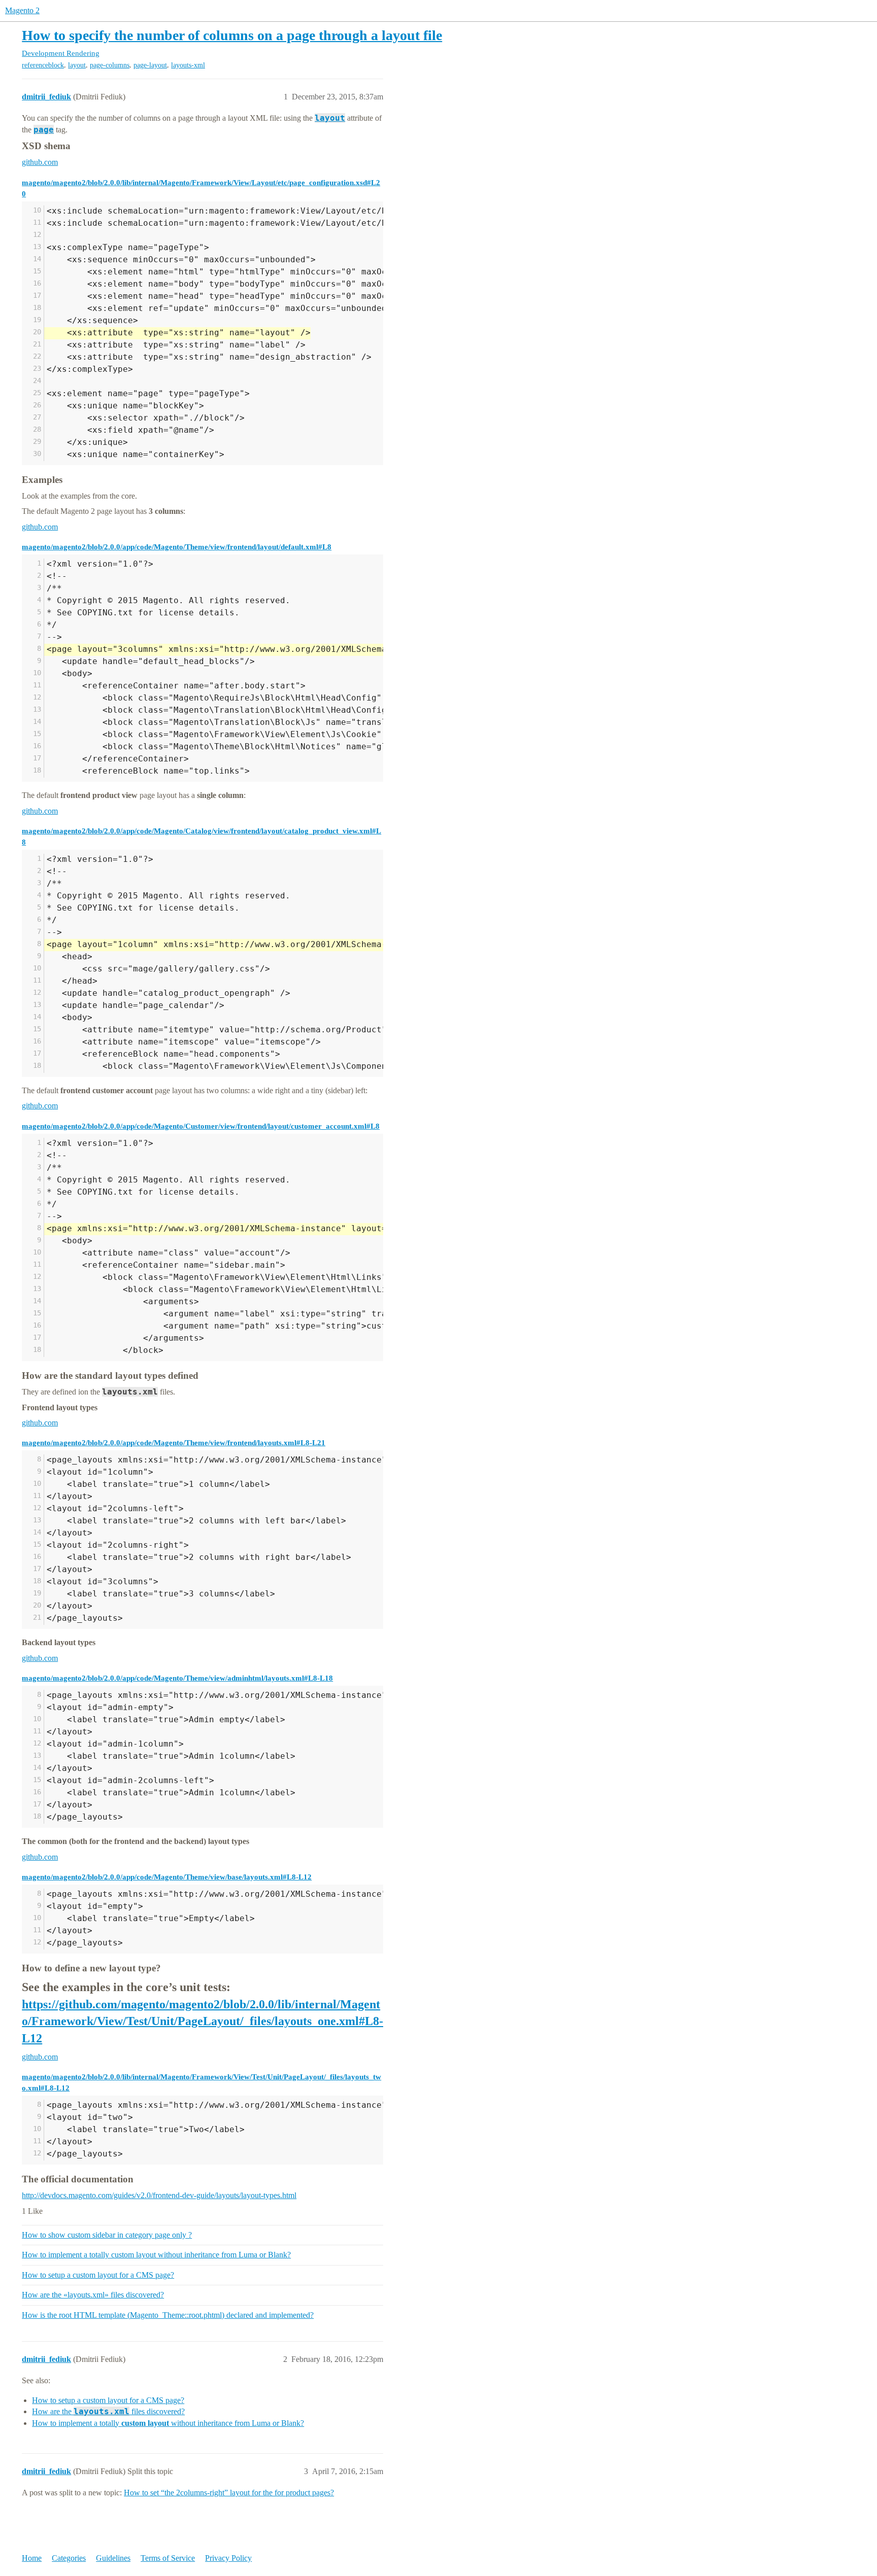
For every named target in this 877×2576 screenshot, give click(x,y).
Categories (69, 2558)
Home (32, 2558)
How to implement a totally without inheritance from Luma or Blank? (168, 2423)
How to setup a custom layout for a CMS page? (98, 2275)
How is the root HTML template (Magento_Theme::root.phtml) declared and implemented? (168, 2315)
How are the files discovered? (108, 2411)
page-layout (150, 65)
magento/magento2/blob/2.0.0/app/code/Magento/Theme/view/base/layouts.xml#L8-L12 (167, 1877)
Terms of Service (168, 2558)
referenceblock (43, 65)
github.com (40, 162)
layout (77, 65)
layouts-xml (188, 65)
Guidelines (113, 2558)
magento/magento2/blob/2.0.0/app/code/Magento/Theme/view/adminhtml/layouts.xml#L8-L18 (177, 1678)
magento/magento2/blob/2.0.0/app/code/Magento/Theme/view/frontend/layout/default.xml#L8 (177, 547)
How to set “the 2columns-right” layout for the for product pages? (229, 2493)
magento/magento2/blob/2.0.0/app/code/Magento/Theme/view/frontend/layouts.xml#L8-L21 (174, 1442)
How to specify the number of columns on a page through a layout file (232, 35)
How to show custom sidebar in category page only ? (107, 2235)
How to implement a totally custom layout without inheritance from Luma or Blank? (156, 2255)
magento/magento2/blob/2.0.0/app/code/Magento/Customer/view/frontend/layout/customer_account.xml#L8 (201, 1126)
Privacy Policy (228, 2558)
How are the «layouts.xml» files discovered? (93, 2295)
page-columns (110, 65)
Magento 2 (22, 10)
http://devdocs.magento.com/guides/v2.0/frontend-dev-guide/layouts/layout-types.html (159, 2195)
